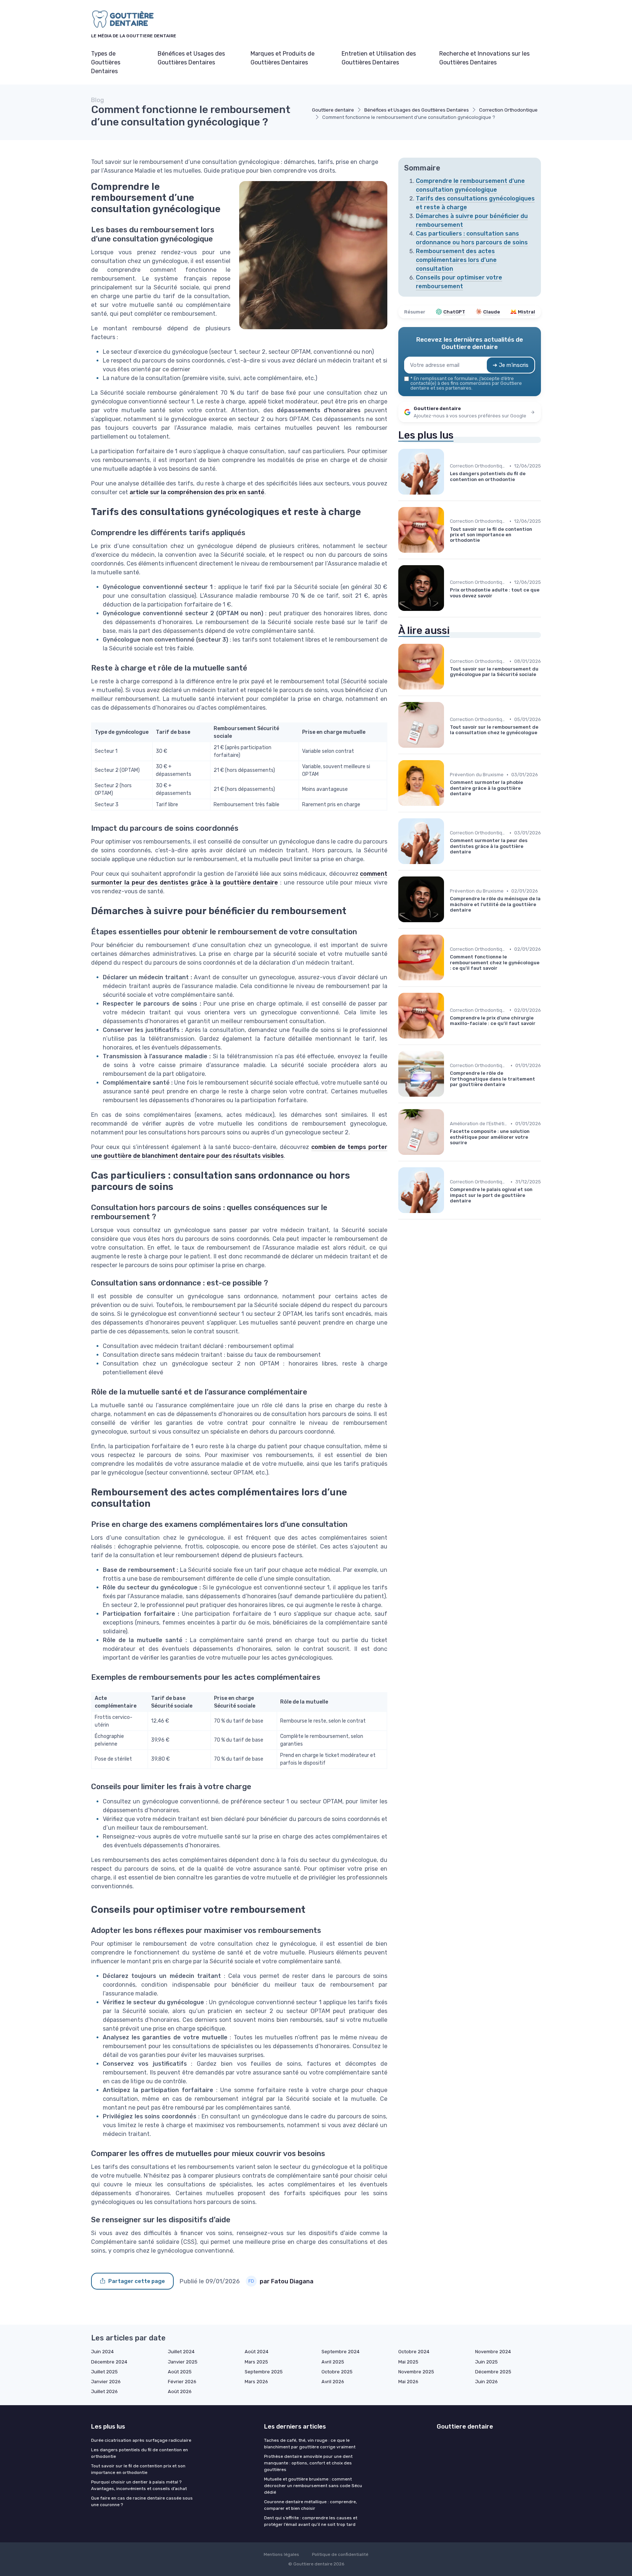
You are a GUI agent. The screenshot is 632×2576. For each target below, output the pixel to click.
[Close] (448, 1268)
